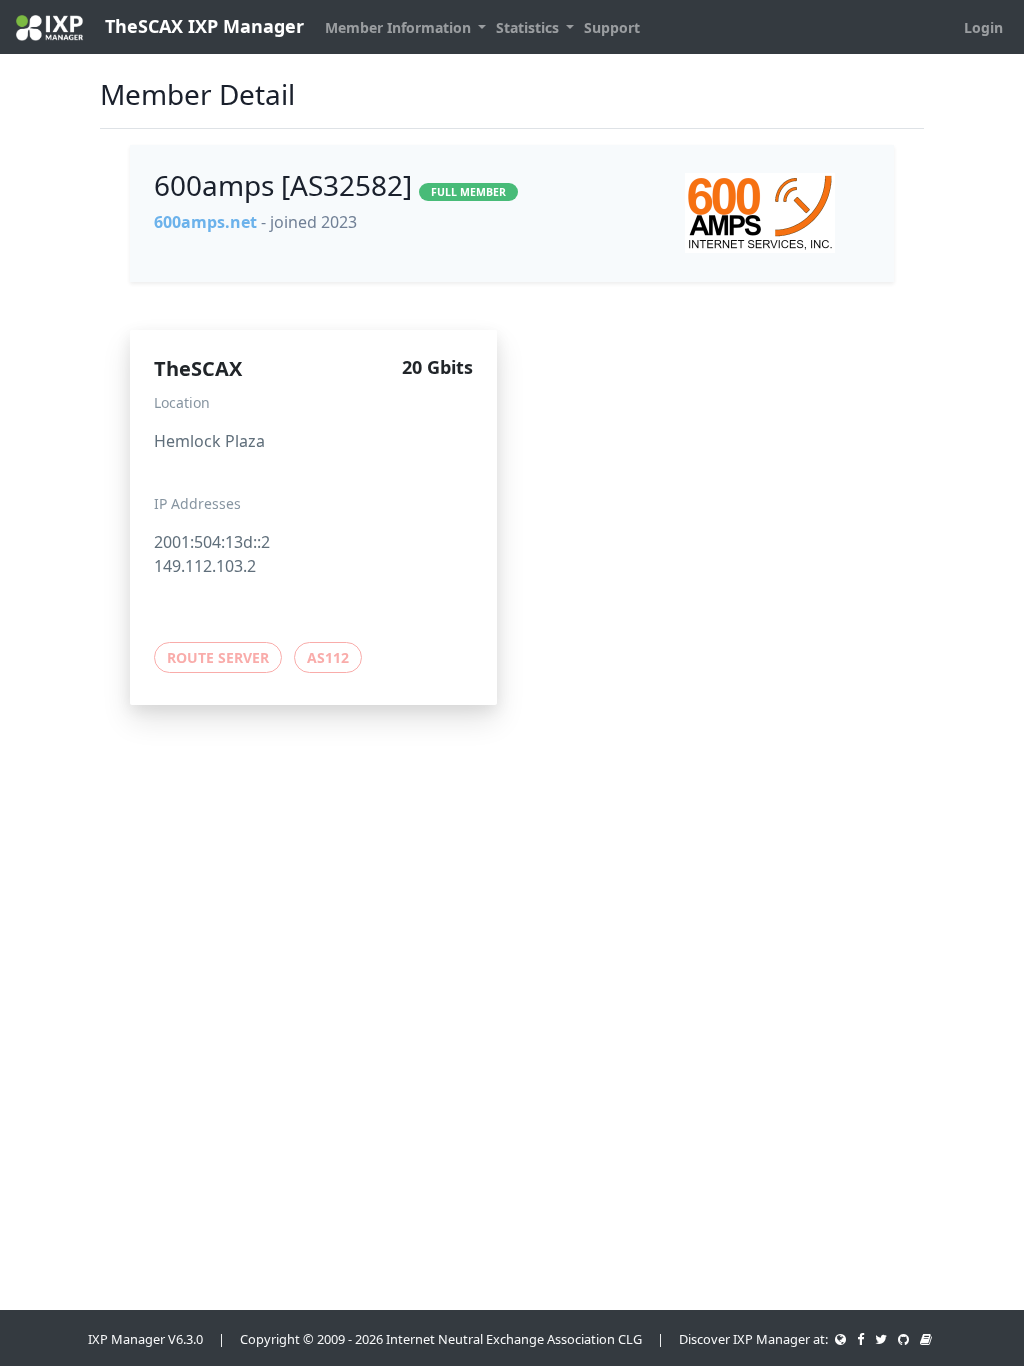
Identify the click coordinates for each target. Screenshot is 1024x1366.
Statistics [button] (529, 27)
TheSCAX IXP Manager (202, 26)
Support (612, 27)
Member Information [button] (400, 27)
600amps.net (205, 222)
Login (983, 27)
